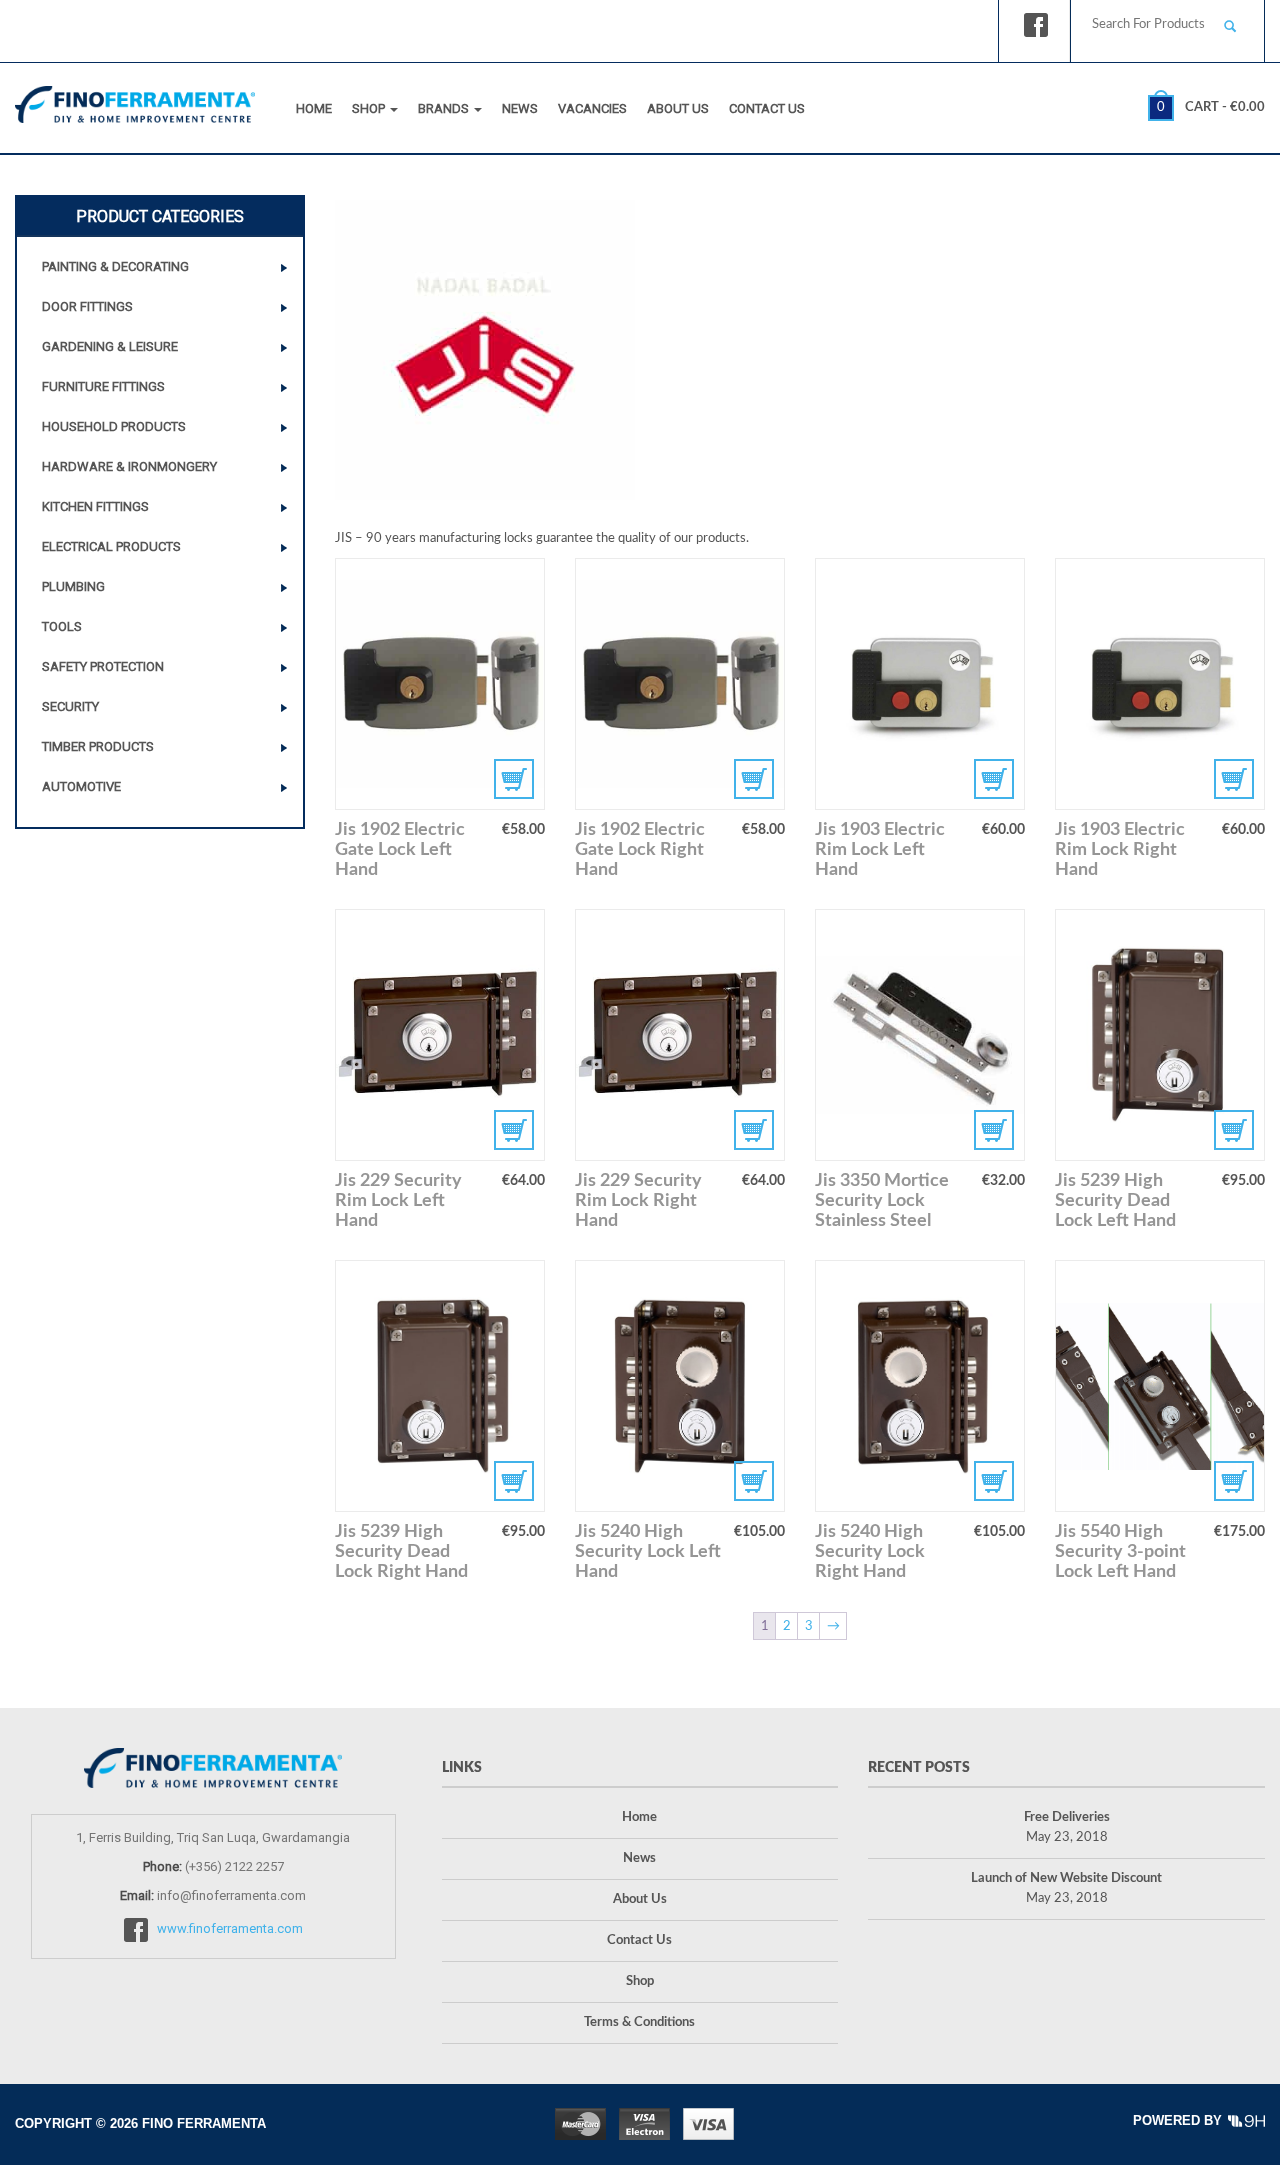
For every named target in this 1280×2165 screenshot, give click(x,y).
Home (314, 108)
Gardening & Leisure (110, 346)
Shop (370, 108)
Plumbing (73, 586)
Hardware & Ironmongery (129, 466)
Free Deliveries (1067, 1817)
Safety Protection (103, 666)
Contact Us (767, 108)
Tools (62, 626)
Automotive (81, 786)
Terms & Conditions (639, 2022)
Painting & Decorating (115, 266)
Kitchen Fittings (95, 506)
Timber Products (98, 746)
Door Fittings (87, 306)
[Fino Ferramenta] (135, 100)
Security (70, 706)
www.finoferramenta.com (230, 1929)
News (520, 108)
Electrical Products (111, 546)
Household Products (114, 426)
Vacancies (592, 108)
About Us (678, 108)
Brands (445, 108)
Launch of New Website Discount (1066, 1878)
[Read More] (920, 1035)
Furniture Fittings (103, 386)
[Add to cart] (440, 684)
